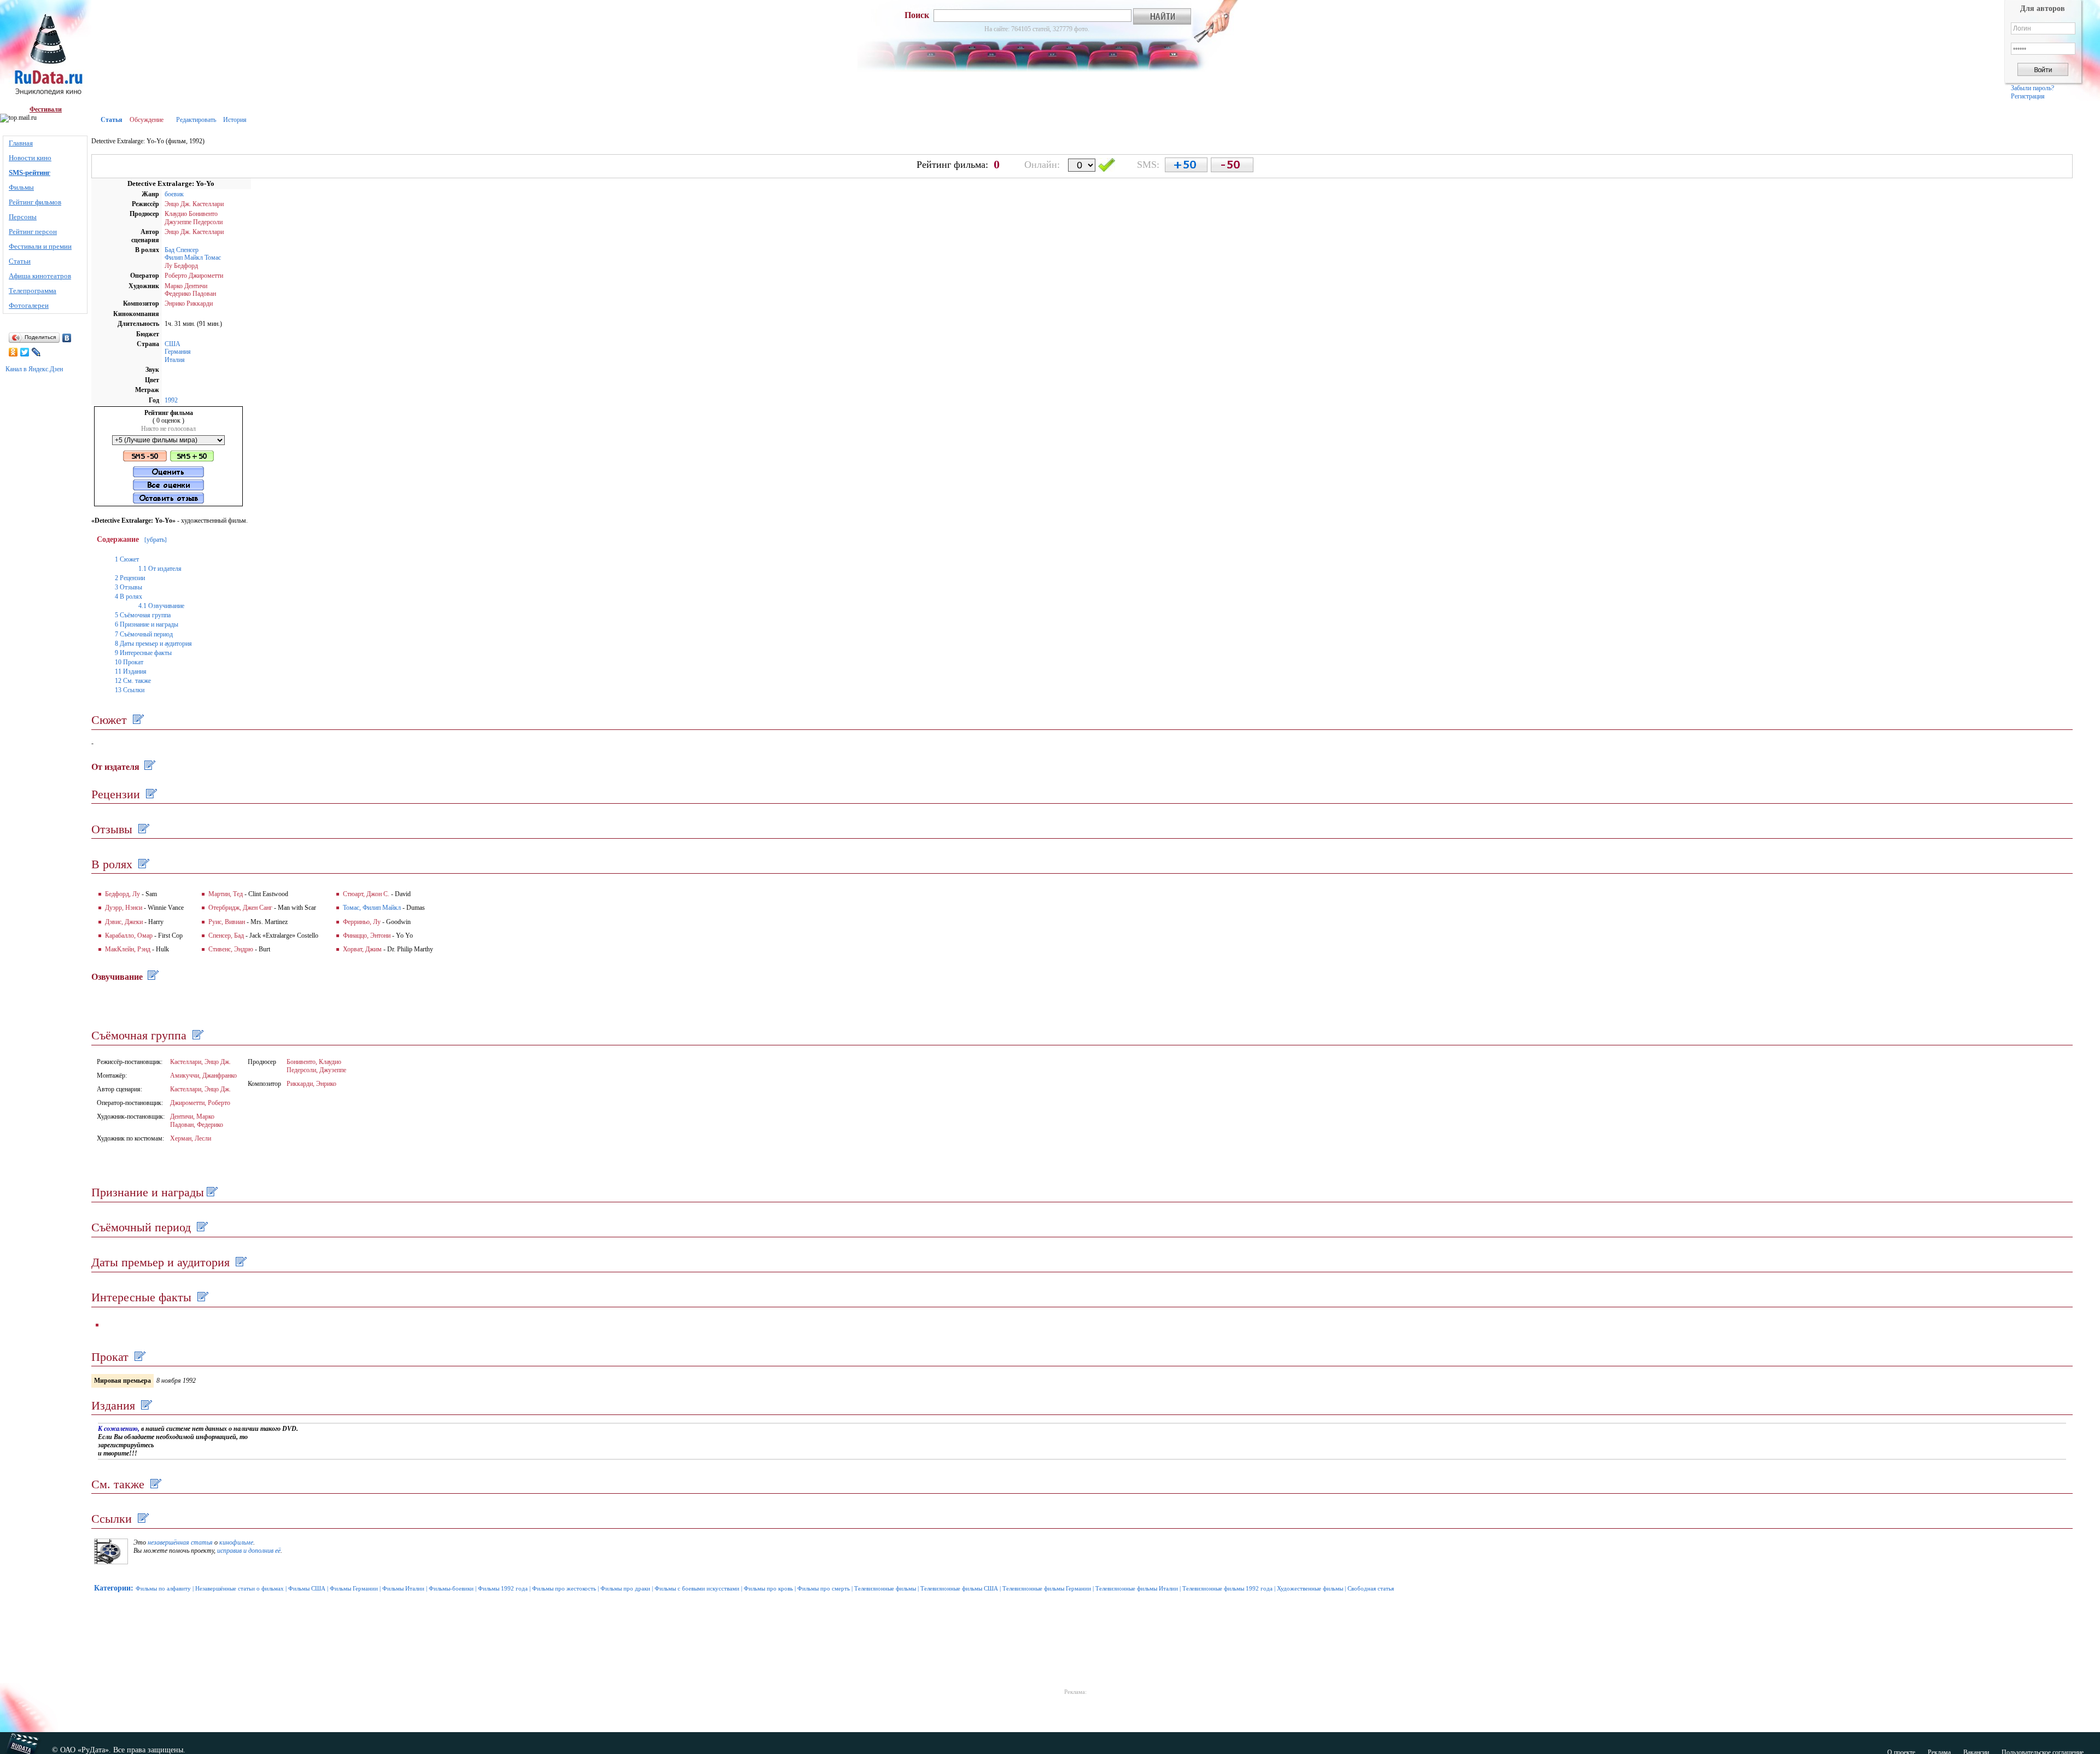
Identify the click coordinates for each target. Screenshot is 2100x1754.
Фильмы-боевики (451, 1588)
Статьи (20, 261)
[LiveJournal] (36, 352)
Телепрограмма (33, 291)
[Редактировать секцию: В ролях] (142, 864)
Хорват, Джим (362, 949)
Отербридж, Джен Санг (240, 908)
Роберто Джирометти (194, 276)
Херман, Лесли (191, 1138)
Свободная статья (1371, 1588)
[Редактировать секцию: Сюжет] (137, 720)
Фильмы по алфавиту (163, 1588)
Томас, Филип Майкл (372, 908)
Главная (21, 143)
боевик (174, 194)
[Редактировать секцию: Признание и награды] (211, 1192)
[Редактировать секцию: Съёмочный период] (201, 1227)
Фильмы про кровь (768, 1588)
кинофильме (236, 1542)
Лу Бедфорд (181, 266)
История (235, 120)
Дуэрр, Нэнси (124, 908)
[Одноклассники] (13, 352)
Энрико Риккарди (189, 303)
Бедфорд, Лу (122, 894)
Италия (175, 360)
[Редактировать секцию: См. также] (154, 1484)
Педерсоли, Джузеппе (316, 1070)
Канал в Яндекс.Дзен (34, 369)
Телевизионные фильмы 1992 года (1227, 1588)
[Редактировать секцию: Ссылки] (142, 1519)
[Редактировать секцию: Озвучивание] (152, 977)
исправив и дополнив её (249, 1551)
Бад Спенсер (182, 250)
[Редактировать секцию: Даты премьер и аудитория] (240, 1262)
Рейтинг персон (33, 232)
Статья (112, 120)
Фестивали (46, 109)
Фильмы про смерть (824, 1588)
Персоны (23, 217)
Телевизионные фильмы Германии (1047, 1588)
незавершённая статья (180, 1542)
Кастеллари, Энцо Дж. (200, 1062)
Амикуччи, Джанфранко (203, 1075)
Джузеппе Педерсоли (194, 222)
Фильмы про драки (625, 1588)
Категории (112, 1588)
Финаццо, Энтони (367, 936)
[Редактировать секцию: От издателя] (148, 767)
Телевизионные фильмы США (959, 1588)
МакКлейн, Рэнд (128, 949)
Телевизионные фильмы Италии (1137, 1588)
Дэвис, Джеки (124, 922)
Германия (178, 352)
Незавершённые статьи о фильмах (240, 1588)
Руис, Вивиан (227, 922)
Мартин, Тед (226, 894)
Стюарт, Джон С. (366, 894)
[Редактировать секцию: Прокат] (139, 1357)
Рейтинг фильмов (35, 202)
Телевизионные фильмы (885, 1588)
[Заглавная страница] (46, 53)
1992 (171, 400)
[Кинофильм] (111, 1562)
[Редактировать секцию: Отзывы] (142, 829)
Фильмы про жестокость (564, 1588)
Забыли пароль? (2032, 88)
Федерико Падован (190, 294)
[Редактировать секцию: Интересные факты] (202, 1297)
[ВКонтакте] (67, 338)
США (173, 344)
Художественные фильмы (1310, 1588)
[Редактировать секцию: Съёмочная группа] (197, 1035)
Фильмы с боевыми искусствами (697, 1588)
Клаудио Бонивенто (191, 214)
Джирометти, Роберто (200, 1103)
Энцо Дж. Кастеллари (194, 204)
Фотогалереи (29, 305)
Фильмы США (307, 1588)
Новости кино (30, 158)
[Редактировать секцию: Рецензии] (150, 794)
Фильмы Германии (354, 1588)
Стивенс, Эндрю (231, 949)
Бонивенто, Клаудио (314, 1062)
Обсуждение (147, 120)
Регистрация (2028, 96)
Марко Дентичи (186, 286)
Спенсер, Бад (226, 936)
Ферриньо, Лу (362, 922)
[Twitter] (25, 352)
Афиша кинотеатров (40, 276)
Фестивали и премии (40, 246)
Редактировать (196, 120)
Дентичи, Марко (192, 1116)
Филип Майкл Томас (193, 258)
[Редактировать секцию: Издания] (145, 1405)
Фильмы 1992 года (503, 1588)
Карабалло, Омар (129, 936)
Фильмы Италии (403, 1588)
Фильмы (21, 187)
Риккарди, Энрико (311, 1084)
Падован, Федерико (197, 1125)
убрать (156, 540)
